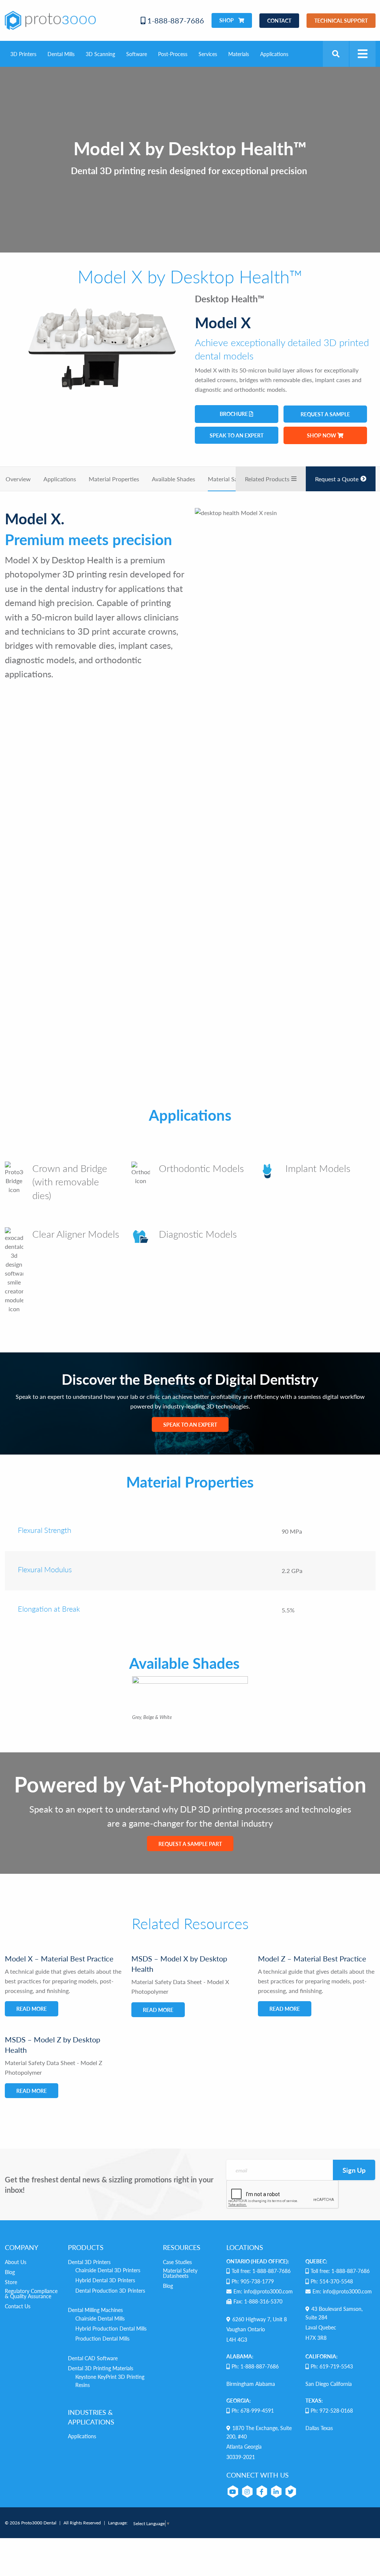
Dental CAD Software (93, 2358)
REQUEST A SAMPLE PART (190, 1844)
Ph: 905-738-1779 (253, 2281)
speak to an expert (237, 435)
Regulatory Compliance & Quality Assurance (31, 2293)
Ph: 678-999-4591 (253, 2410)
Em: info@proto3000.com (263, 2291)
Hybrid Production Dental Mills (111, 2328)
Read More (32, 2009)
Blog (10, 2272)
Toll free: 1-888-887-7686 (261, 2271)
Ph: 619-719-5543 (332, 2366)
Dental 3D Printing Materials (101, 2368)
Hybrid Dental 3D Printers (105, 2280)
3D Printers (23, 54)
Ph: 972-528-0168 (332, 2410)
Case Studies (177, 2262)
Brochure (234, 414)
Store (11, 2282)
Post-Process (173, 54)
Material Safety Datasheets (180, 2273)
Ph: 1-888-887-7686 (255, 2366)
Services (208, 54)
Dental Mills (61, 54)
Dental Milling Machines (95, 2310)
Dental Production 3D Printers (110, 2290)
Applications (274, 54)
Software (137, 54)
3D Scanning (100, 54)
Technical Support (341, 20)
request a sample (325, 414)
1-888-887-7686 (175, 20)
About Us (16, 2262)
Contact (279, 20)
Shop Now (322, 435)
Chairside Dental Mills (100, 2318)
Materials (239, 54)
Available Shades (173, 479)
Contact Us (18, 2306)
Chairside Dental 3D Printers (108, 2270)
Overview (18, 479)
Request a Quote (337, 479)
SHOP (227, 20)
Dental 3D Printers (89, 2262)
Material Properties (114, 479)
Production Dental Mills (102, 2338)
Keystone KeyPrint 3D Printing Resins (110, 2381)
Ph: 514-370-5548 (332, 2281)
